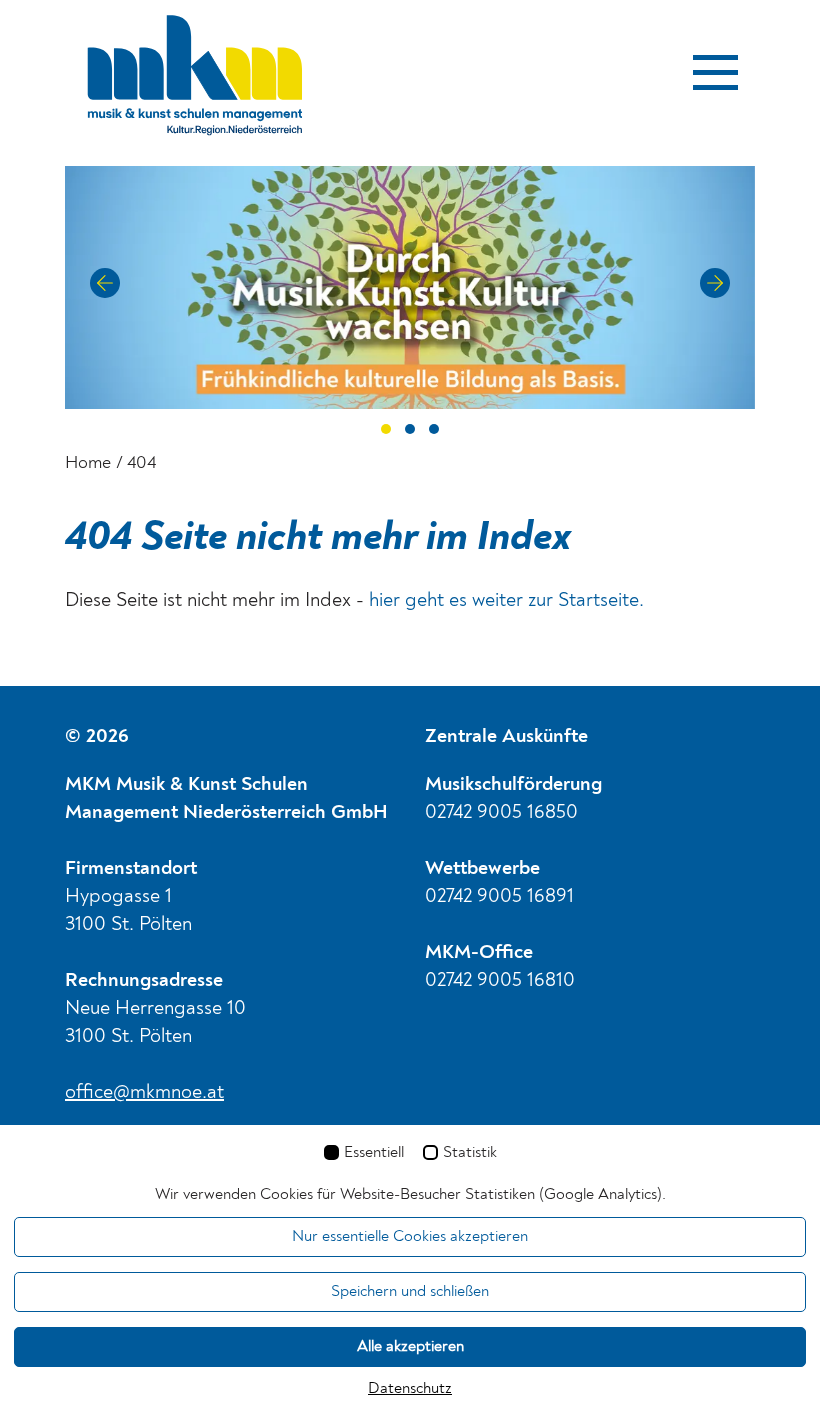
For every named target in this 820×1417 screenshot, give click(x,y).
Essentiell (374, 1153)
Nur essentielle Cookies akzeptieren (410, 1237)
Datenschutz (410, 1389)
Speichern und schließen (410, 1292)
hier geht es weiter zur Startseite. (506, 601)
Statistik (470, 1153)
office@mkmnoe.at (144, 1093)
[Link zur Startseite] (195, 83)
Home (88, 463)
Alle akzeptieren (410, 1347)
